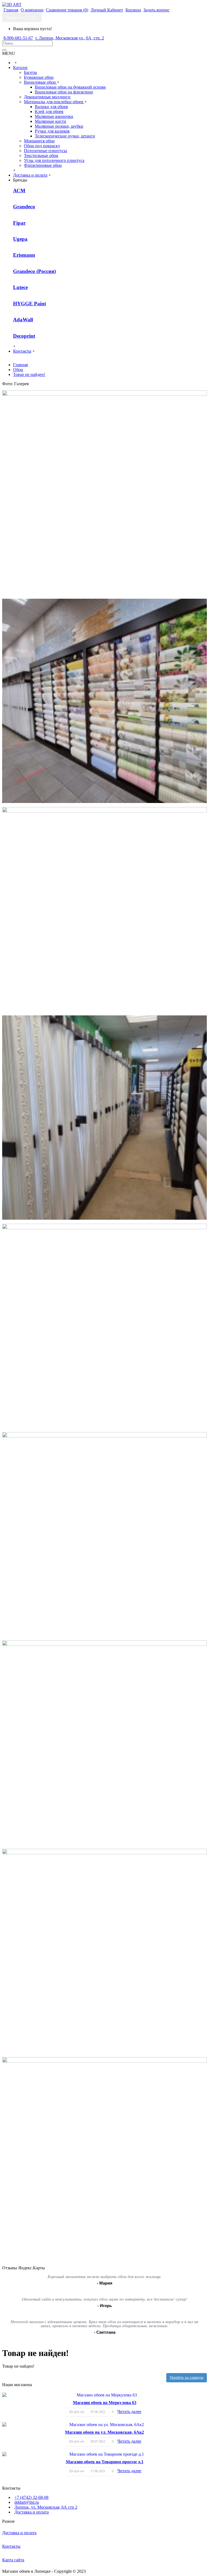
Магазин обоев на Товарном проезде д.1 (105, 2462)
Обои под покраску (42, 146)
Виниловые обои (40, 82)
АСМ (19, 191)
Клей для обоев (49, 112)
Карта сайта (13, 2560)
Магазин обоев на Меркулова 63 (105, 2403)
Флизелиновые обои (43, 165)
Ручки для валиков (52, 131)
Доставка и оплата (32, 2512)
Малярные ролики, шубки (59, 126)
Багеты (30, 72)
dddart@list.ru (27, 2502)
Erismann (24, 255)
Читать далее (129, 2412)
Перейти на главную (187, 2378)
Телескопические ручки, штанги (65, 136)
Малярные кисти (50, 121)
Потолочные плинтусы (45, 151)
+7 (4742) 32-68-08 (31, 2497)
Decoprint (24, 336)
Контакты (11, 2546)
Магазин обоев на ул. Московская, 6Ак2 (104, 2432)
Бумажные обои (39, 77)
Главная (20, 365)
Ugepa (20, 239)
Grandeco (24, 207)
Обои (18, 370)
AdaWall (23, 320)
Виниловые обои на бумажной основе (70, 87)
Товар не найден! (29, 374)
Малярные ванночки (54, 116)
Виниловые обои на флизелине (64, 92)
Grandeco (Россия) (34, 271)
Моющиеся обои (39, 141)
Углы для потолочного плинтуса (54, 160)
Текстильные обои (41, 156)
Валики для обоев (51, 107)
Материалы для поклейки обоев (54, 102)
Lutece (20, 287)
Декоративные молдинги (47, 97)
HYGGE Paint (30, 304)
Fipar (19, 223)
